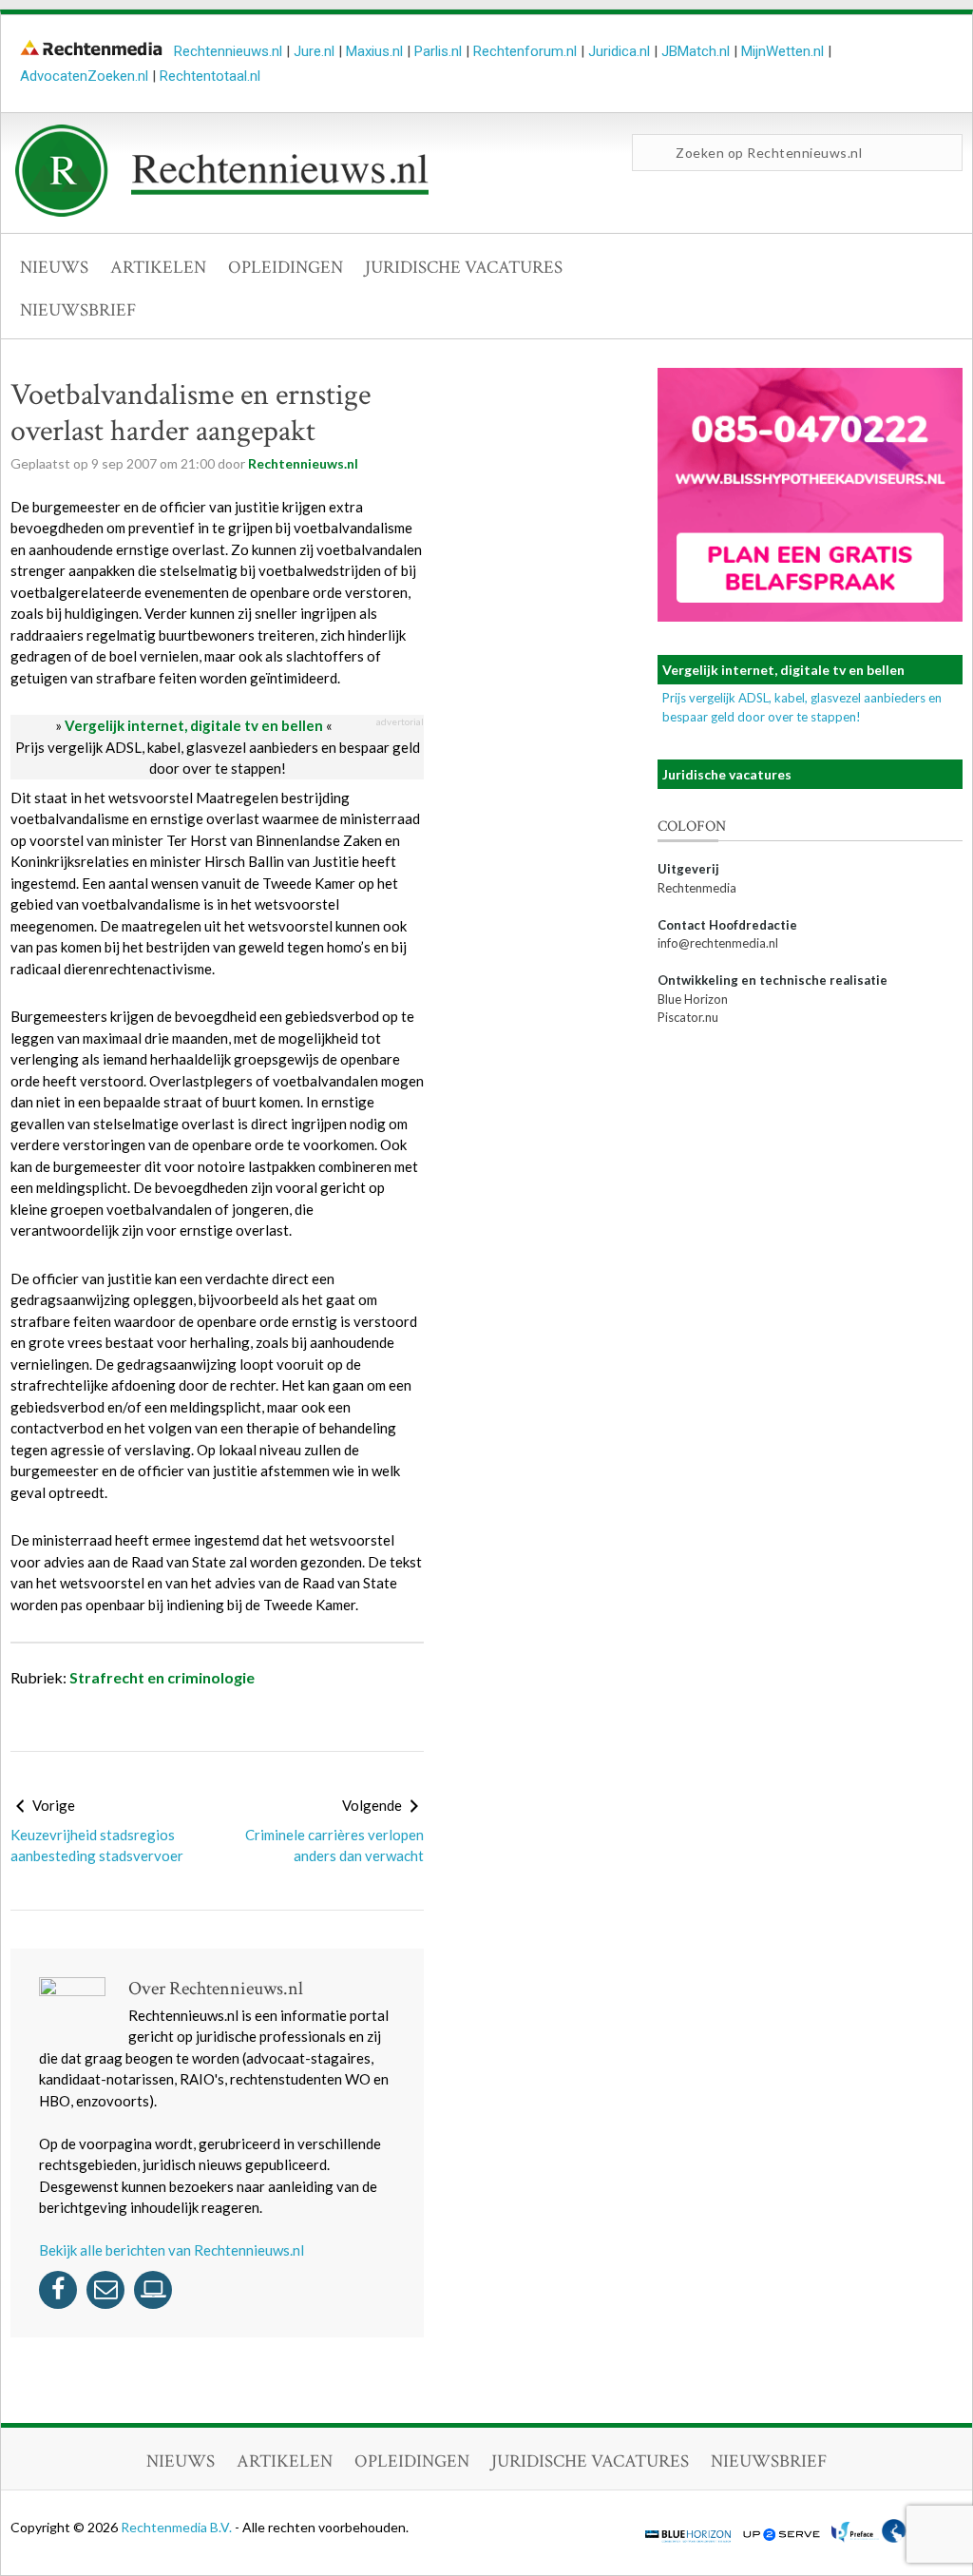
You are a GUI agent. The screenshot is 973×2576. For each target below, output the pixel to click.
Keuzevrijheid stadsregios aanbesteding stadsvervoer (97, 1845)
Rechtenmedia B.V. (178, 2527)
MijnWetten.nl (782, 51)
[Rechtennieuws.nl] (222, 212)
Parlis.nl (438, 51)
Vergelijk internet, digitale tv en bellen (194, 725)
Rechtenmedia (697, 888)
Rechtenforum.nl (525, 51)
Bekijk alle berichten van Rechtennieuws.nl (172, 2250)
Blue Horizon (693, 999)
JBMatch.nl (696, 51)
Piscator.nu (688, 1017)
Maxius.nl (374, 51)
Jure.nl (314, 51)
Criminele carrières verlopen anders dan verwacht (334, 1845)
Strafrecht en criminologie (162, 1677)
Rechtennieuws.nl (228, 51)
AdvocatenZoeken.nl (84, 76)
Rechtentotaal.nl (210, 76)
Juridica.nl (619, 51)
